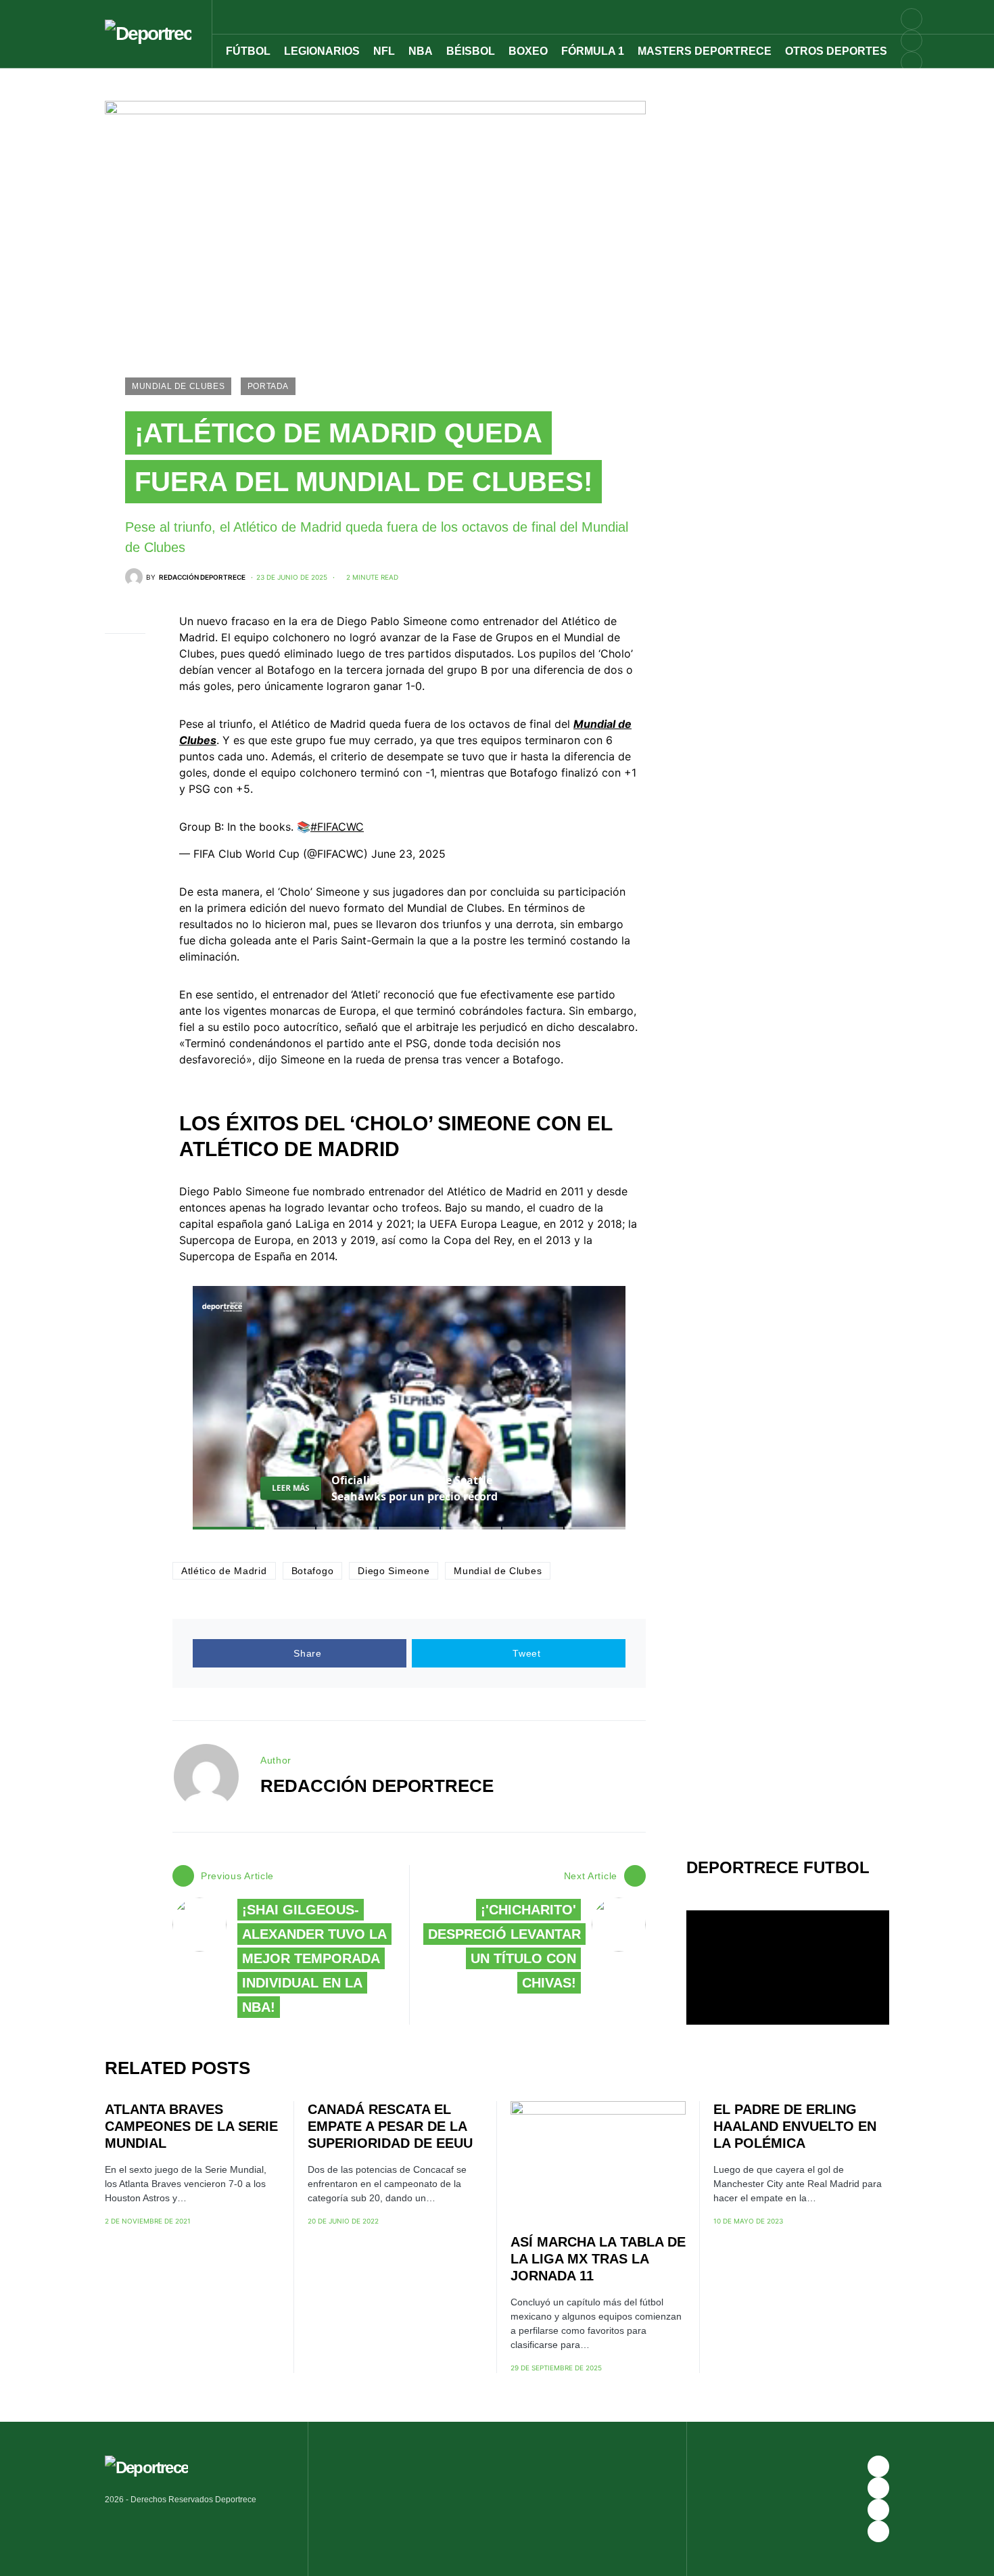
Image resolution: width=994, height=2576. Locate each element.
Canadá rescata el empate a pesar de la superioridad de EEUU (390, 2126)
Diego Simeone (394, 1571)
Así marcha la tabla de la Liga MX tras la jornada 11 (598, 2259)
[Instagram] (912, 62)
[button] (918, 17)
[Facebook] (878, 2466)
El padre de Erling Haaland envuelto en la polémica (795, 2126)
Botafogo (313, 1571)
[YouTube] (912, 41)
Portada (268, 386)
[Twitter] (912, 84)
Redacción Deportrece (377, 1786)
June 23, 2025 (408, 854)
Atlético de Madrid (224, 1571)
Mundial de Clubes (178, 386)
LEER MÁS (291, 1488)
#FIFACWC (337, 827)
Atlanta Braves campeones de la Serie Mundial (191, 2126)
